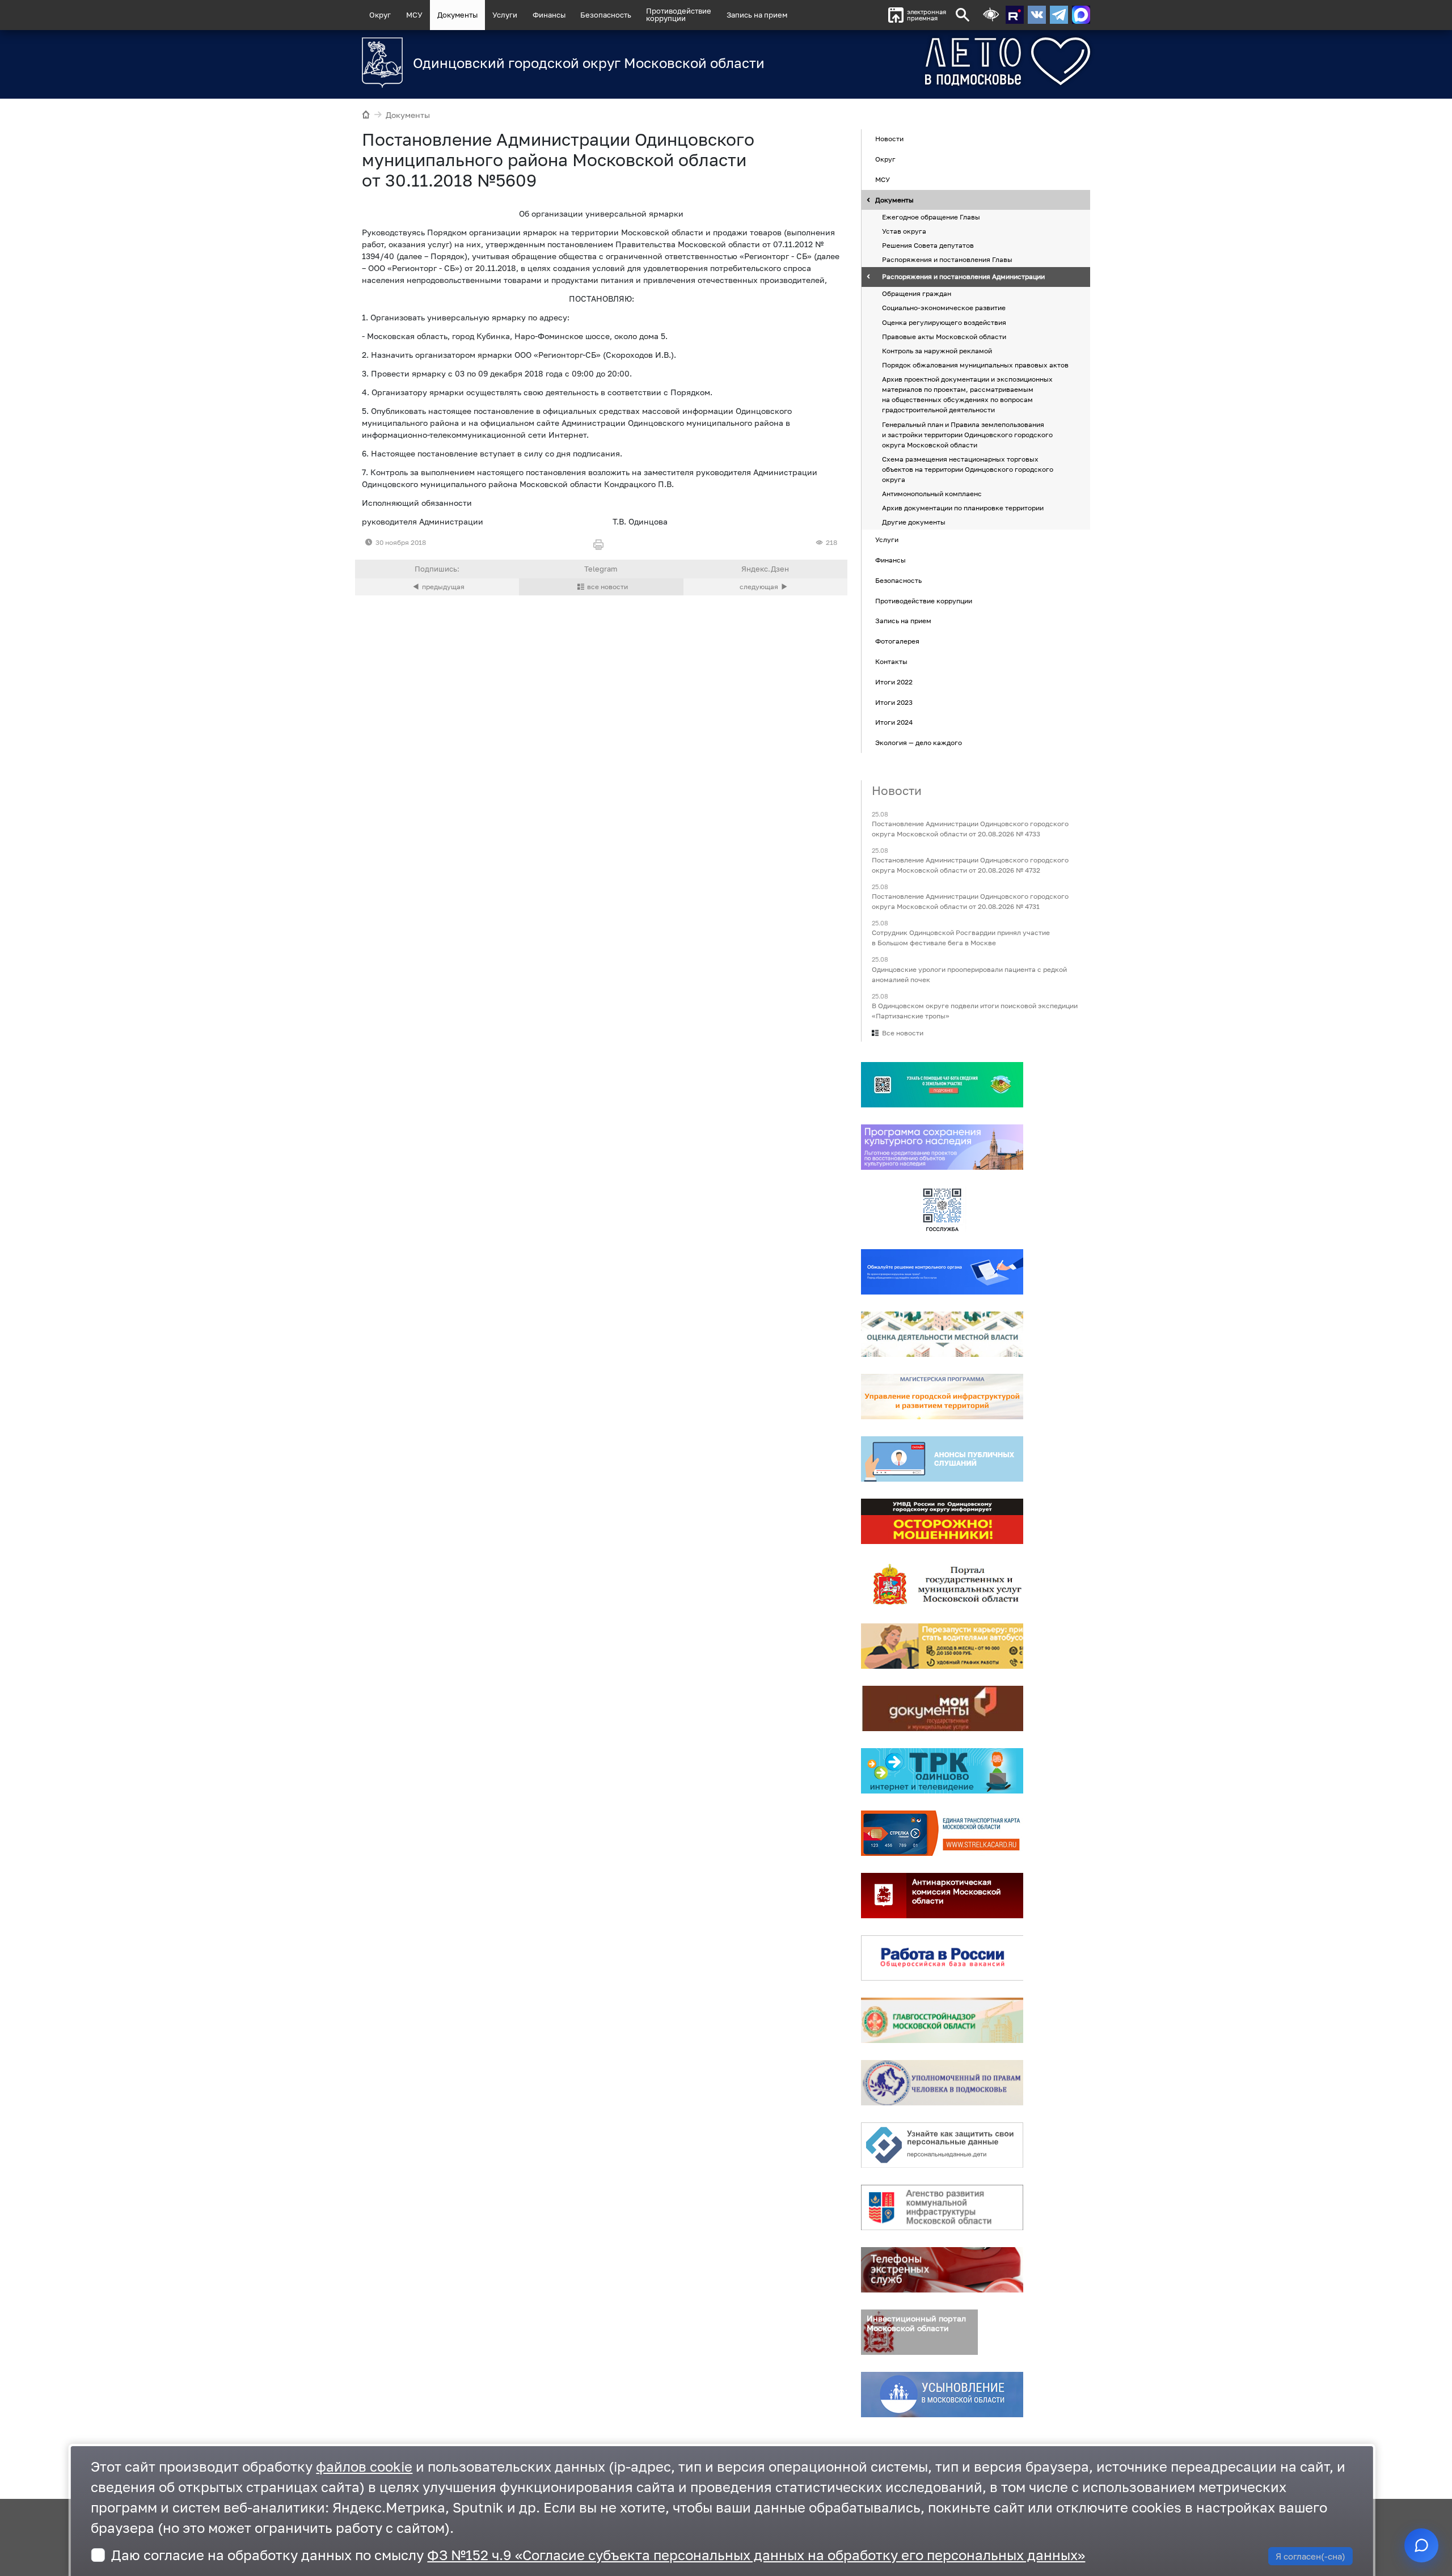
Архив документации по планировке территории (963, 508)
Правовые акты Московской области (944, 337)
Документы (457, 15)
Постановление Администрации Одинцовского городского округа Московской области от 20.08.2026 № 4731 (970, 902)
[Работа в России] (942, 1958)
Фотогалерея (897, 641)
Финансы (549, 15)
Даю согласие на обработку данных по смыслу (598, 2555)
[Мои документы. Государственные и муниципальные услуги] (942, 1708)
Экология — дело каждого (919, 743)
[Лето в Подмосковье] (944, 62)
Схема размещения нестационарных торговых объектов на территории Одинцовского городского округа (968, 469)
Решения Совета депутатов (928, 245)
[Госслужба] (942, 1209)
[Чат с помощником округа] (1421, 2545)
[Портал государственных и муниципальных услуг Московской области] (942, 1584)
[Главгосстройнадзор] (942, 2020)
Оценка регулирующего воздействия (944, 322)
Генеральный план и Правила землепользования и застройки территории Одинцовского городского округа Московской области (967, 435)
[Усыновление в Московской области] (942, 2395)
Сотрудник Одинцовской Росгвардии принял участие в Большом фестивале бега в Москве (961, 938)
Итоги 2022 (894, 682)
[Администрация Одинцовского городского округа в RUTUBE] (1015, 15)
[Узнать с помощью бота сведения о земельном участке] (942, 1085)
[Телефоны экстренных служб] (942, 2270)
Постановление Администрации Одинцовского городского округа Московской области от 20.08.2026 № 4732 (970, 865)
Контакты (891, 661)
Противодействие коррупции (924, 601)
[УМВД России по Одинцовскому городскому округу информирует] (942, 1521)
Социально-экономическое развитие (944, 308)
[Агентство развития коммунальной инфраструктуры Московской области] (942, 2207)
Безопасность (606, 15)
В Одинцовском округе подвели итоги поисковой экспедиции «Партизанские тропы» (975, 1011)
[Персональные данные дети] (942, 2145)
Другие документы (914, 523)
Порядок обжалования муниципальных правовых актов (975, 365)
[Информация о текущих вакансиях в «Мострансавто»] (942, 1646)
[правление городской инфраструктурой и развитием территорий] (942, 1397)
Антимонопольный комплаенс (932, 494)
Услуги (505, 15)
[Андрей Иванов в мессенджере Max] (1081, 15)
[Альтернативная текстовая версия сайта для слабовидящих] (991, 15)
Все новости (903, 1033)
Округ (380, 15)
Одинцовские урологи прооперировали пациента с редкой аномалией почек (969, 974)
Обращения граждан (917, 294)
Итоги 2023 (894, 702)
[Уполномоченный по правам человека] (942, 2083)
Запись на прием (757, 15)
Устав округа (904, 231)
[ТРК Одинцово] (942, 1771)
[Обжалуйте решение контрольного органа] (942, 1272)
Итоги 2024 (894, 723)
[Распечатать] (601, 545)
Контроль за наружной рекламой (937, 351)
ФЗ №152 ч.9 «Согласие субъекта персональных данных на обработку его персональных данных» (756, 2555)
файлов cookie (364, 2466)
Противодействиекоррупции (679, 14)
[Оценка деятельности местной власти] (942, 1334)
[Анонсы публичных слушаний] (942, 1459)
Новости (889, 139)
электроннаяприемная (927, 15)
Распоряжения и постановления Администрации (963, 277)
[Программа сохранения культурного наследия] (942, 1147)
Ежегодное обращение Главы (931, 217)
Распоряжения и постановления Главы (947, 260)
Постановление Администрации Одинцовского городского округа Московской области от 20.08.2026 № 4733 (970, 829)
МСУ (414, 15)
